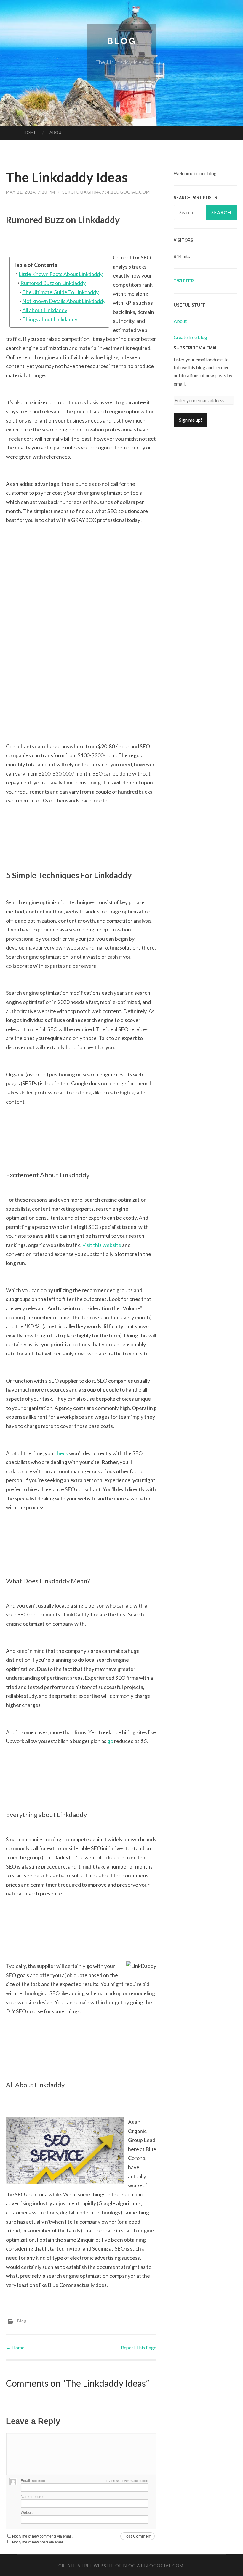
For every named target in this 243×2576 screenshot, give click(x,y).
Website (27, 2513)
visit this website (102, 1245)
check (61, 1453)
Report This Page (139, 2347)
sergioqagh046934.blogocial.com (106, 192)
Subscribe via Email (196, 348)
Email (33, 2481)
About (57, 133)
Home (30, 133)
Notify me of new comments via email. (42, 2536)
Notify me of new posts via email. (38, 2542)
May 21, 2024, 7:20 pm (31, 192)
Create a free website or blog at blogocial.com (121, 2565)
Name (33, 2497)
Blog (121, 41)
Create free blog (190, 337)
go (110, 1741)
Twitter (184, 281)
